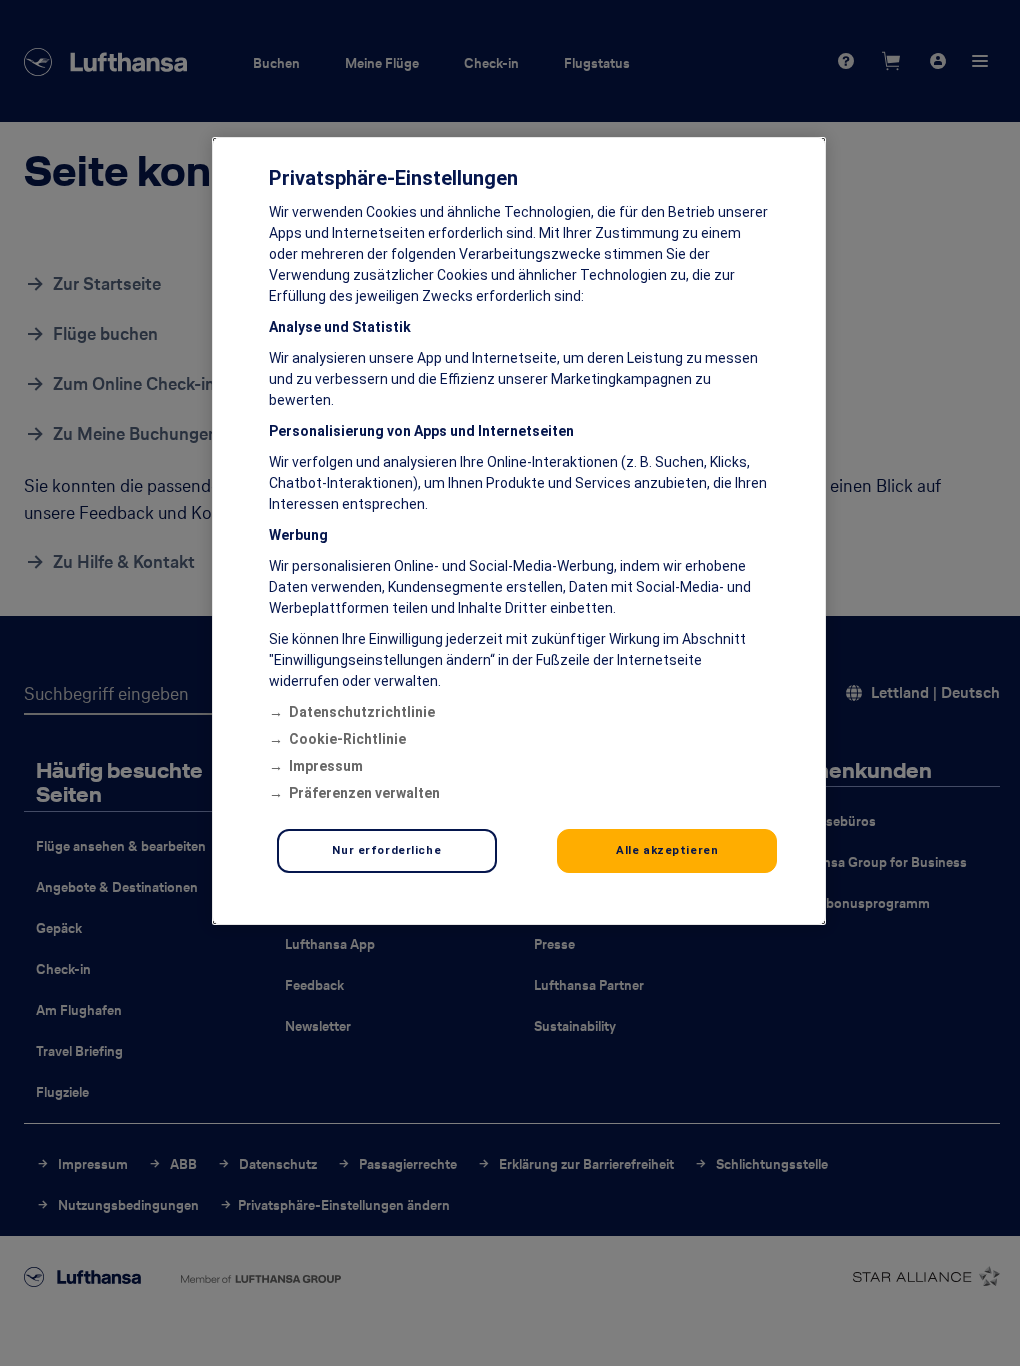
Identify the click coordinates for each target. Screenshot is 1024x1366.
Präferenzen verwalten (364, 793)
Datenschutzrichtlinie (362, 712)
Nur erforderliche (386, 850)
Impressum (326, 766)
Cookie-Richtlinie (347, 739)
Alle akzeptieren (667, 850)
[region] (519, 531)
